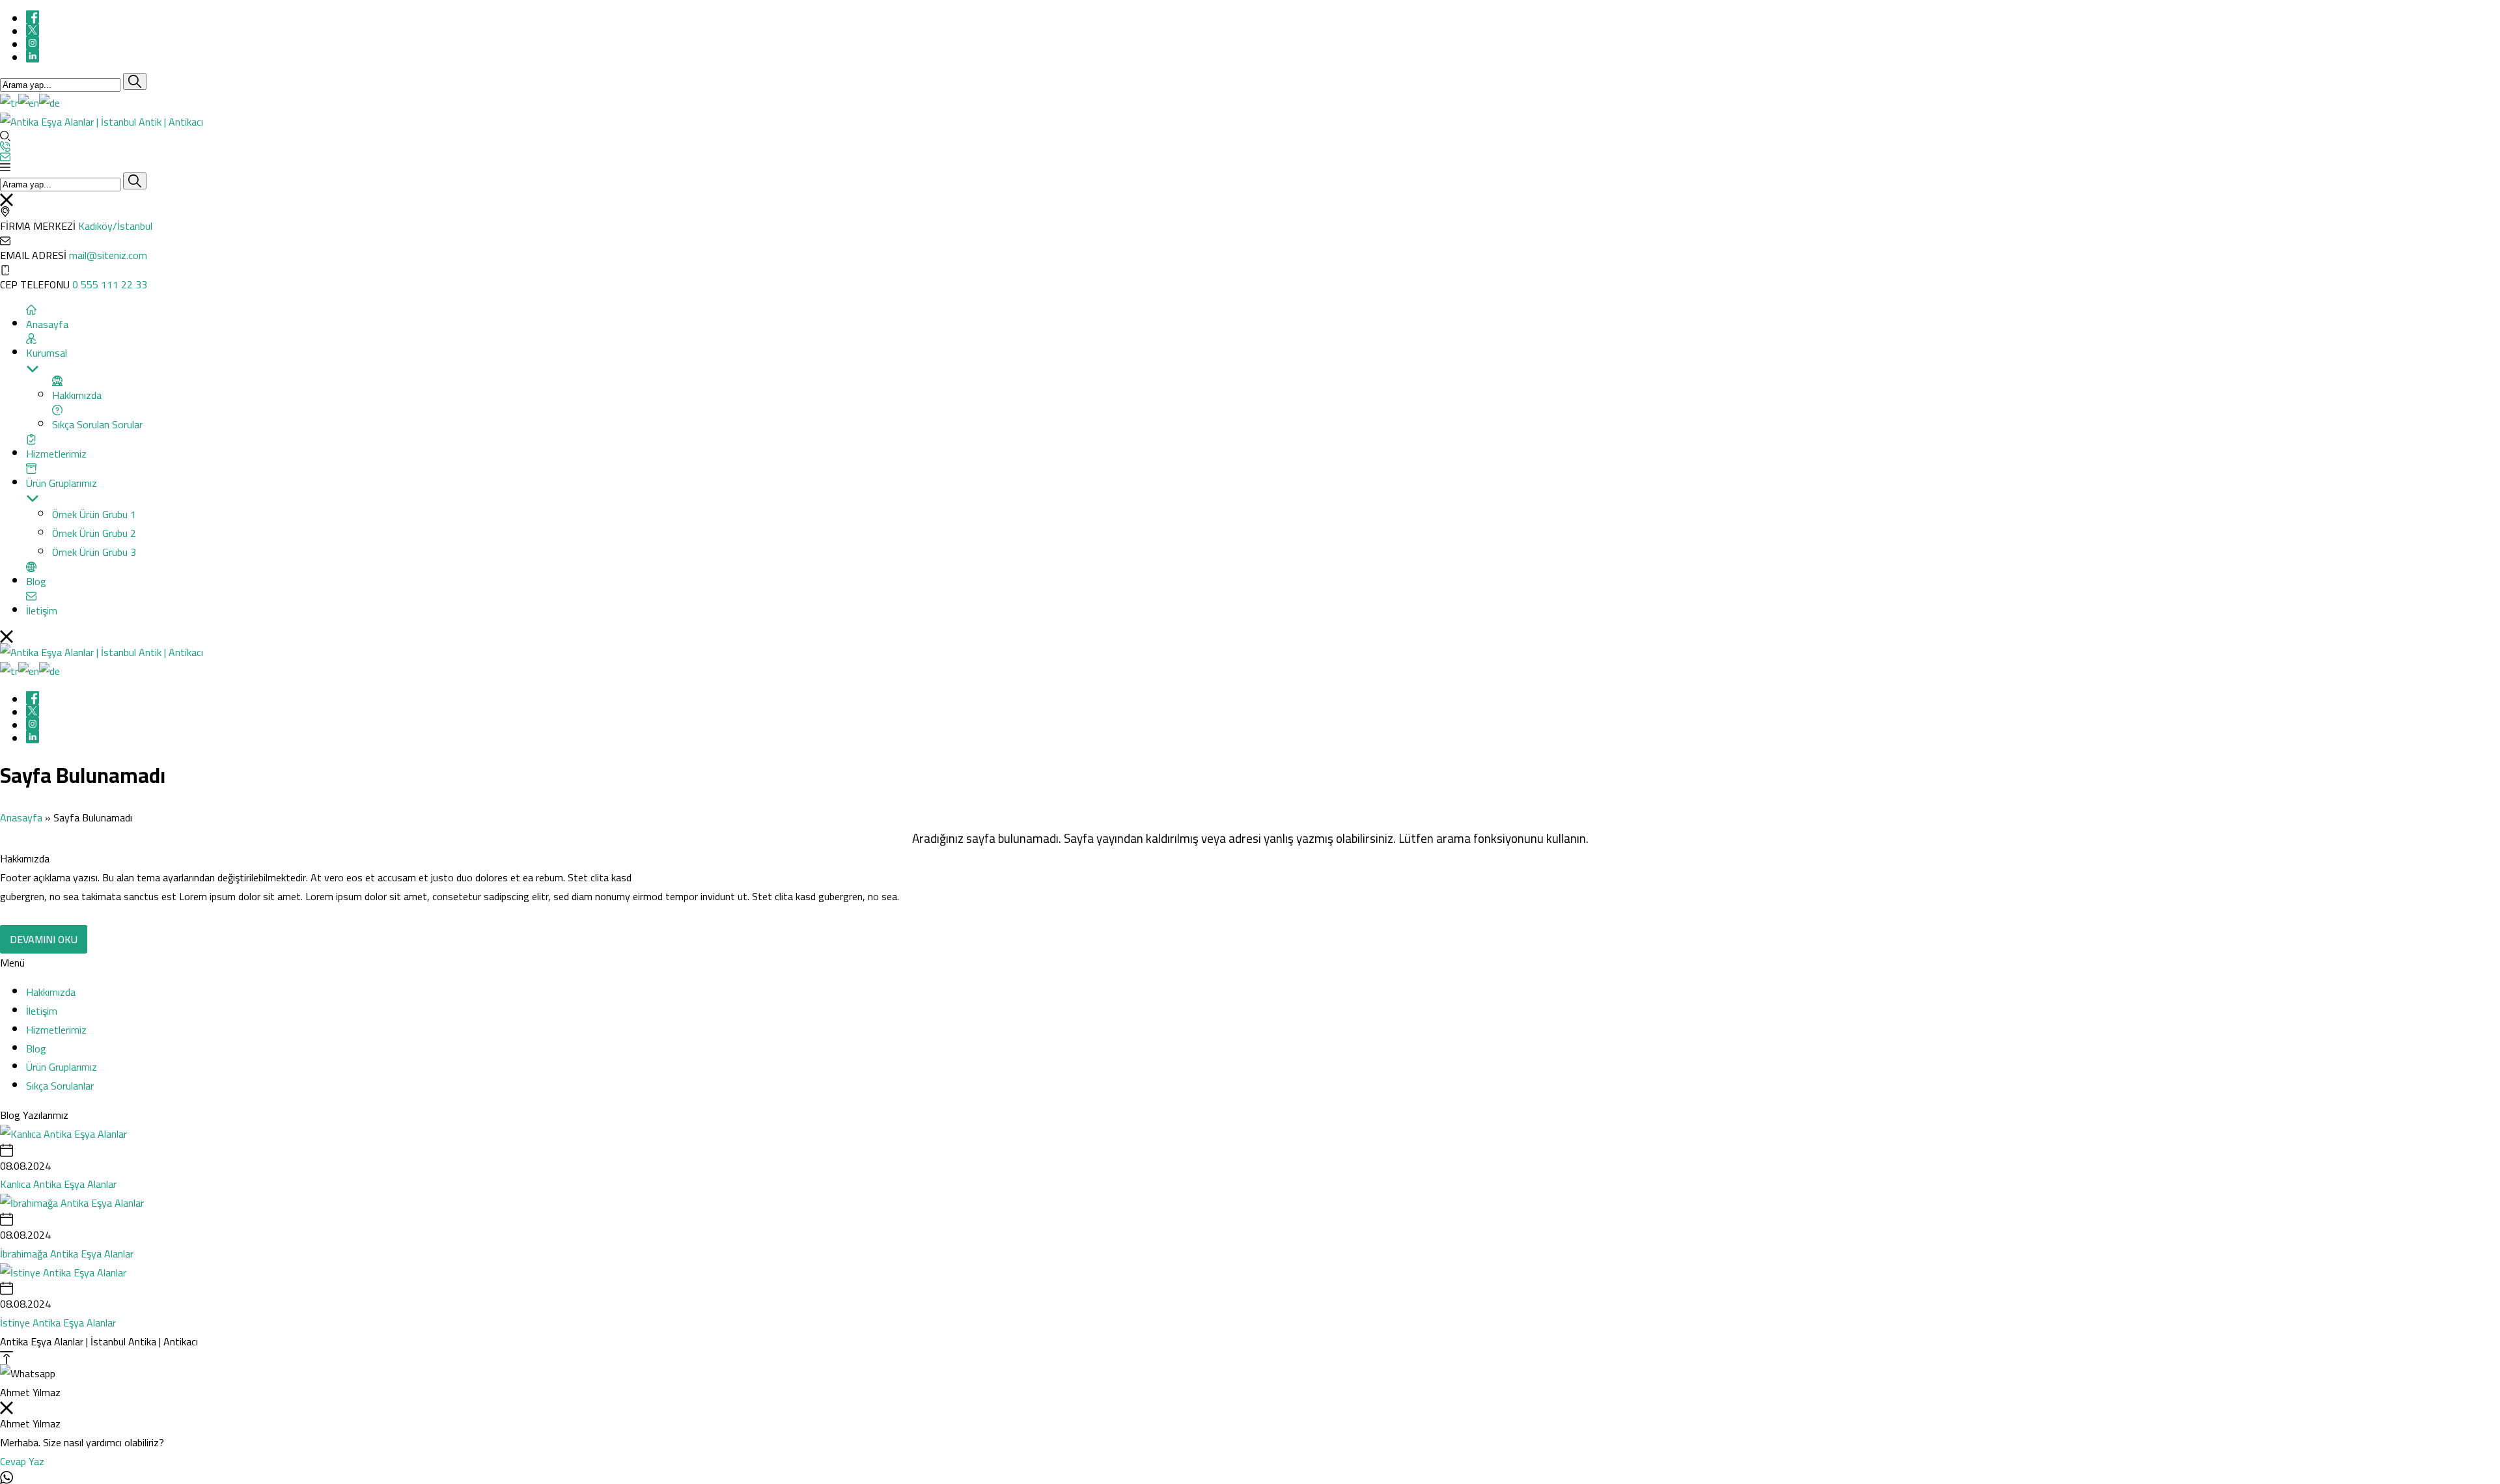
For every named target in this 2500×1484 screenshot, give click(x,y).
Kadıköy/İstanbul (115, 226)
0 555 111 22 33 (110, 284)
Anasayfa (21, 818)
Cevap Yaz (22, 1461)
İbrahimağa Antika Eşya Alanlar (67, 1254)
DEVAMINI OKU (44, 939)
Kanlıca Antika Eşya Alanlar (58, 1184)
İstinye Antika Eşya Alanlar (58, 1323)
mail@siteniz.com (108, 255)
